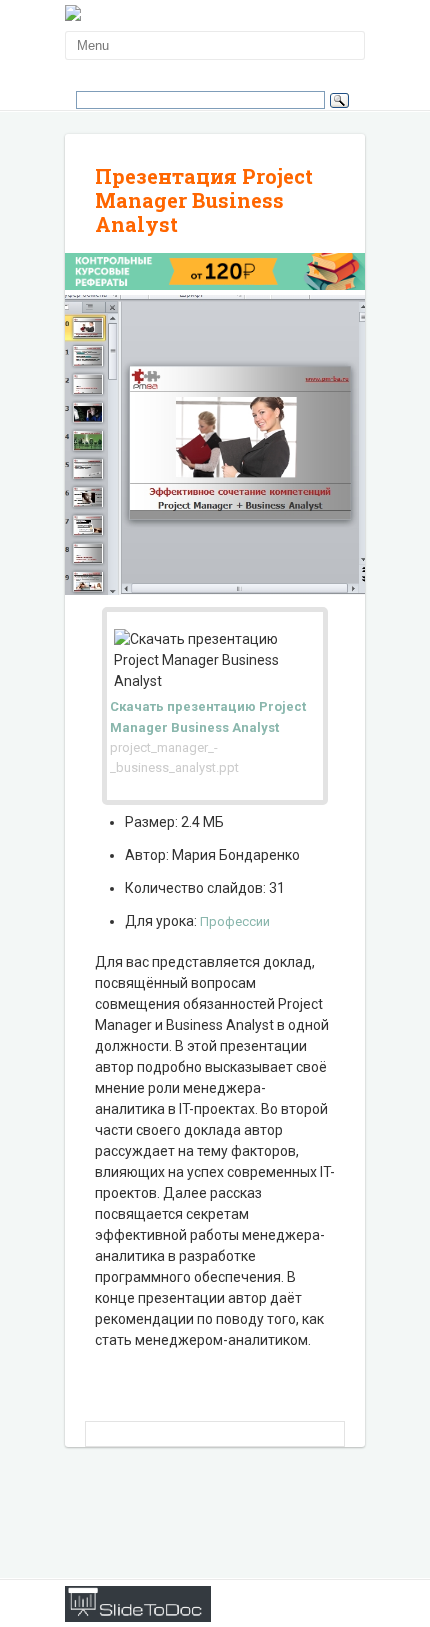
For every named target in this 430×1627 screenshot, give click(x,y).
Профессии (235, 921)
